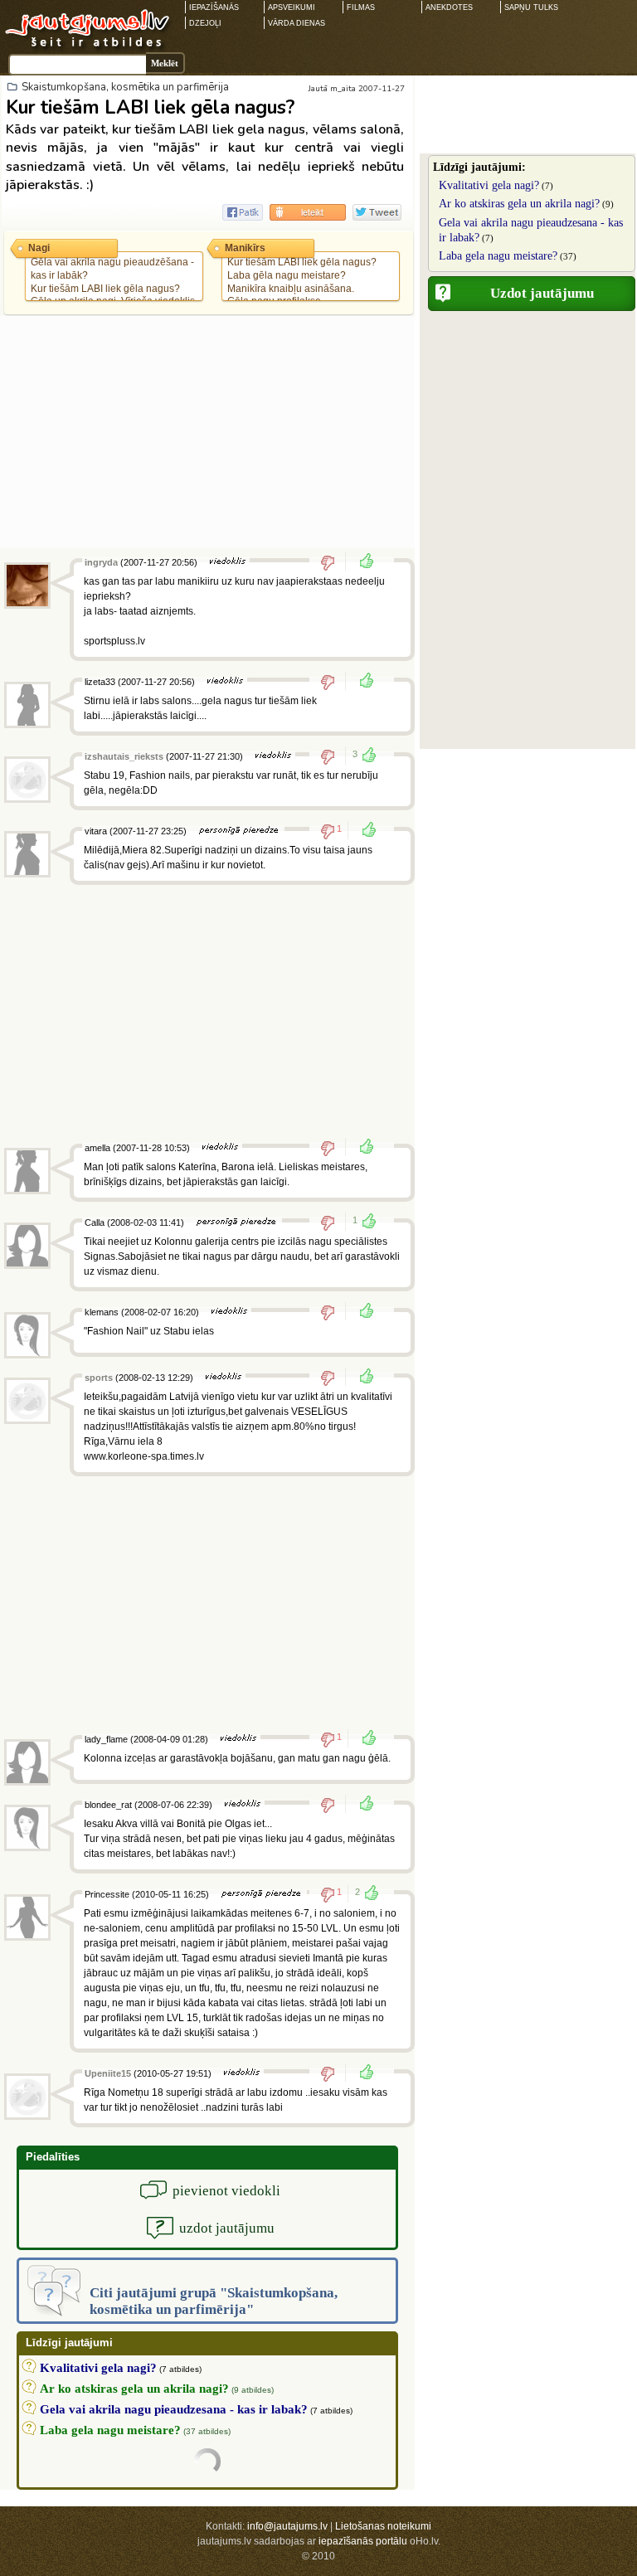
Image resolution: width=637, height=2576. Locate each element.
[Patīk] (362, 562)
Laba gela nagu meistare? (498, 256)
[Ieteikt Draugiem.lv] (308, 212)
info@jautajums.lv (287, 2526)
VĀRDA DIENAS (297, 23)
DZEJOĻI (205, 23)
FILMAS (361, 7)
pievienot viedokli (226, 2191)
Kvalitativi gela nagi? (489, 185)
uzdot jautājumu (227, 2228)
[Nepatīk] (333, 562)
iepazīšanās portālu (363, 2541)
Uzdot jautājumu (542, 293)
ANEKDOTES (449, 7)
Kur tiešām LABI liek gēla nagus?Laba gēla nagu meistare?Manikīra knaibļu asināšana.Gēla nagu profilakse (302, 282)
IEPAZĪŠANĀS (214, 7)
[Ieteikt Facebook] (243, 212)
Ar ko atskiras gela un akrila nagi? (519, 204)
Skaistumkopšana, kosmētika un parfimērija (125, 87)
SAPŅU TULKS (531, 7)
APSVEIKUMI (292, 7)
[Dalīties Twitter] (377, 212)
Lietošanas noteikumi (383, 2526)
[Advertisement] (207, 432)
